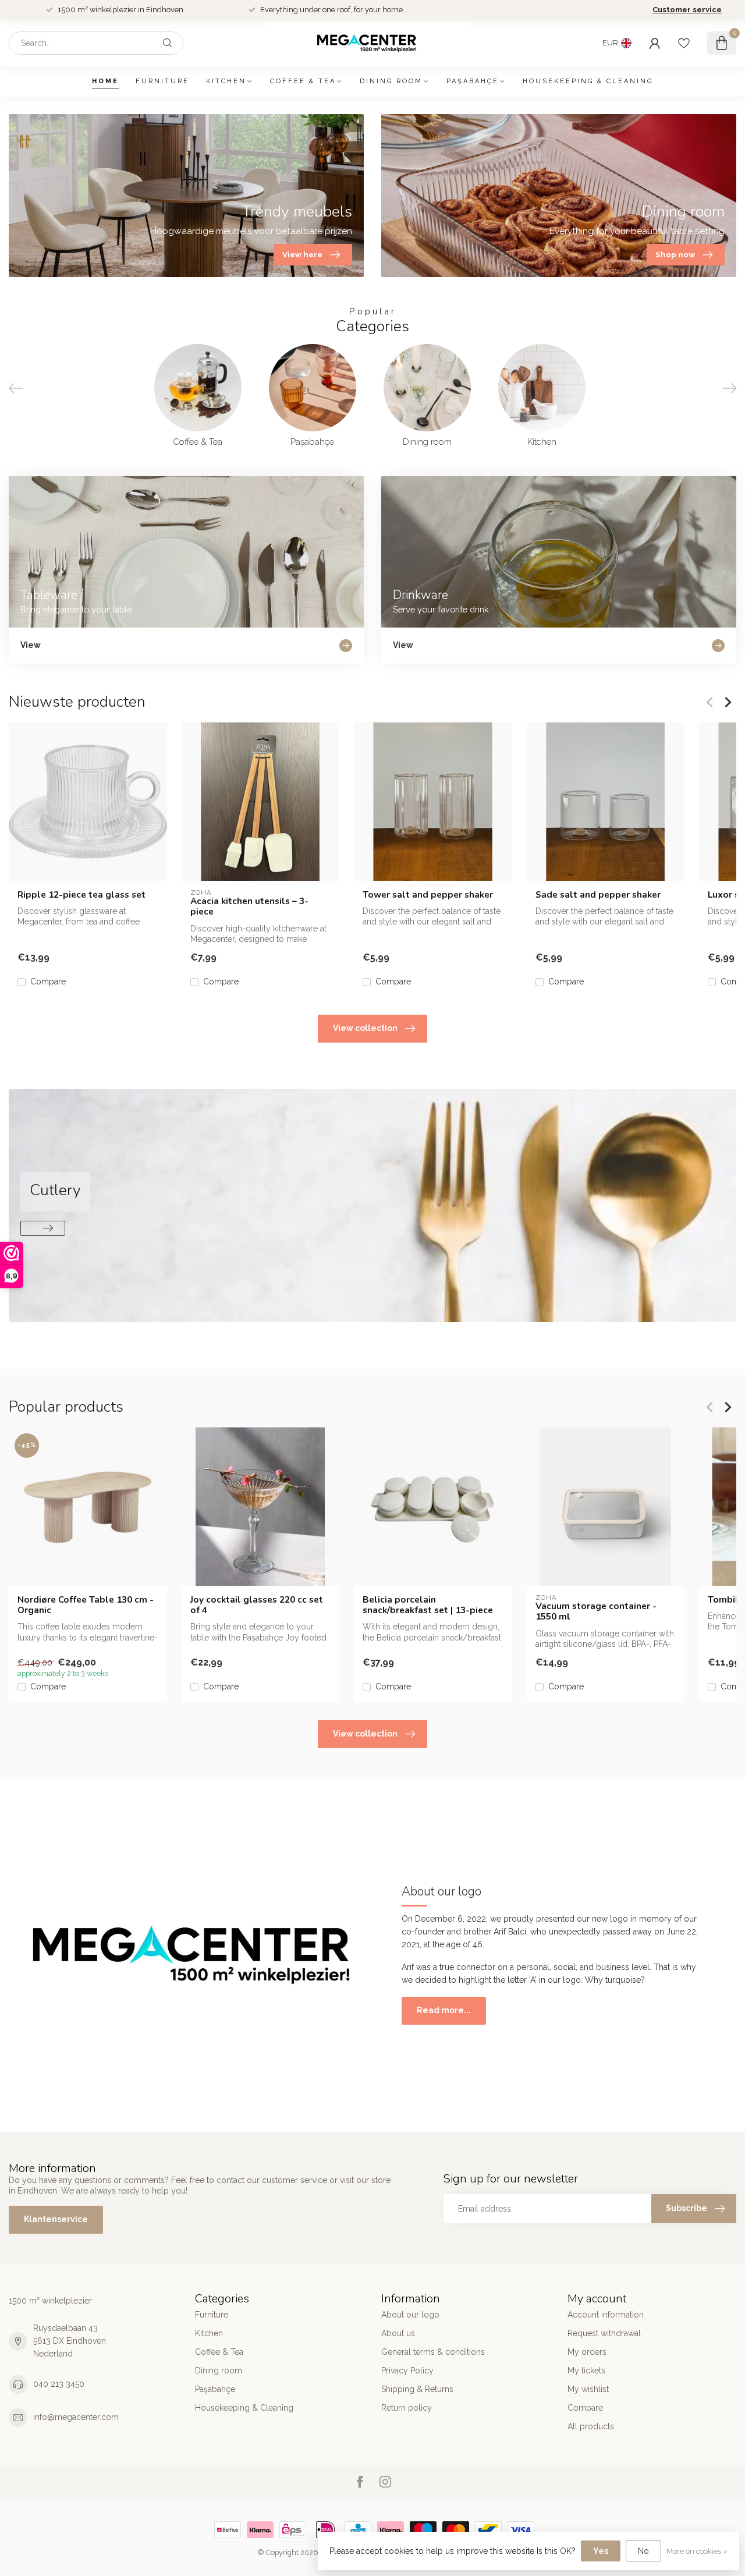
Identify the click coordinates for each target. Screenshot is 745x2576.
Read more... (444, 2010)
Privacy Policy (407, 2371)
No (643, 2551)
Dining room (391, 81)
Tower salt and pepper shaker (428, 895)
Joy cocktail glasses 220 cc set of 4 (257, 1605)
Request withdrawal (604, 2333)
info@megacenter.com (76, 2417)
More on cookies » (697, 2551)
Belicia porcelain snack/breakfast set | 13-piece (428, 1605)
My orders (587, 2352)
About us (398, 2333)
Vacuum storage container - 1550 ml (596, 1612)
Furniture (162, 81)
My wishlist (588, 2389)
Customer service (687, 10)
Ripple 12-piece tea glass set (81, 895)
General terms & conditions (433, 2352)
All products (591, 2426)
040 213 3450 (59, 2384)
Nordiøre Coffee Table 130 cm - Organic (86, 1605)
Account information (606, 2315)
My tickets (586, 2371)
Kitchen (226, 81)
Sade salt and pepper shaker (598, 895)
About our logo (410, 2315)
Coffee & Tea (303, 81)
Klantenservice (56, 2219)
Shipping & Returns (417, 2389)
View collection (365, 1028)
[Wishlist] (684, 43)
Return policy (407, 2408)
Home (105, 81)
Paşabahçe (473, 81)
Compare (48, 982)
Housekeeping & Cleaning (588, 81)
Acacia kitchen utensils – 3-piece (249, 907)
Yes (601, 2551)
